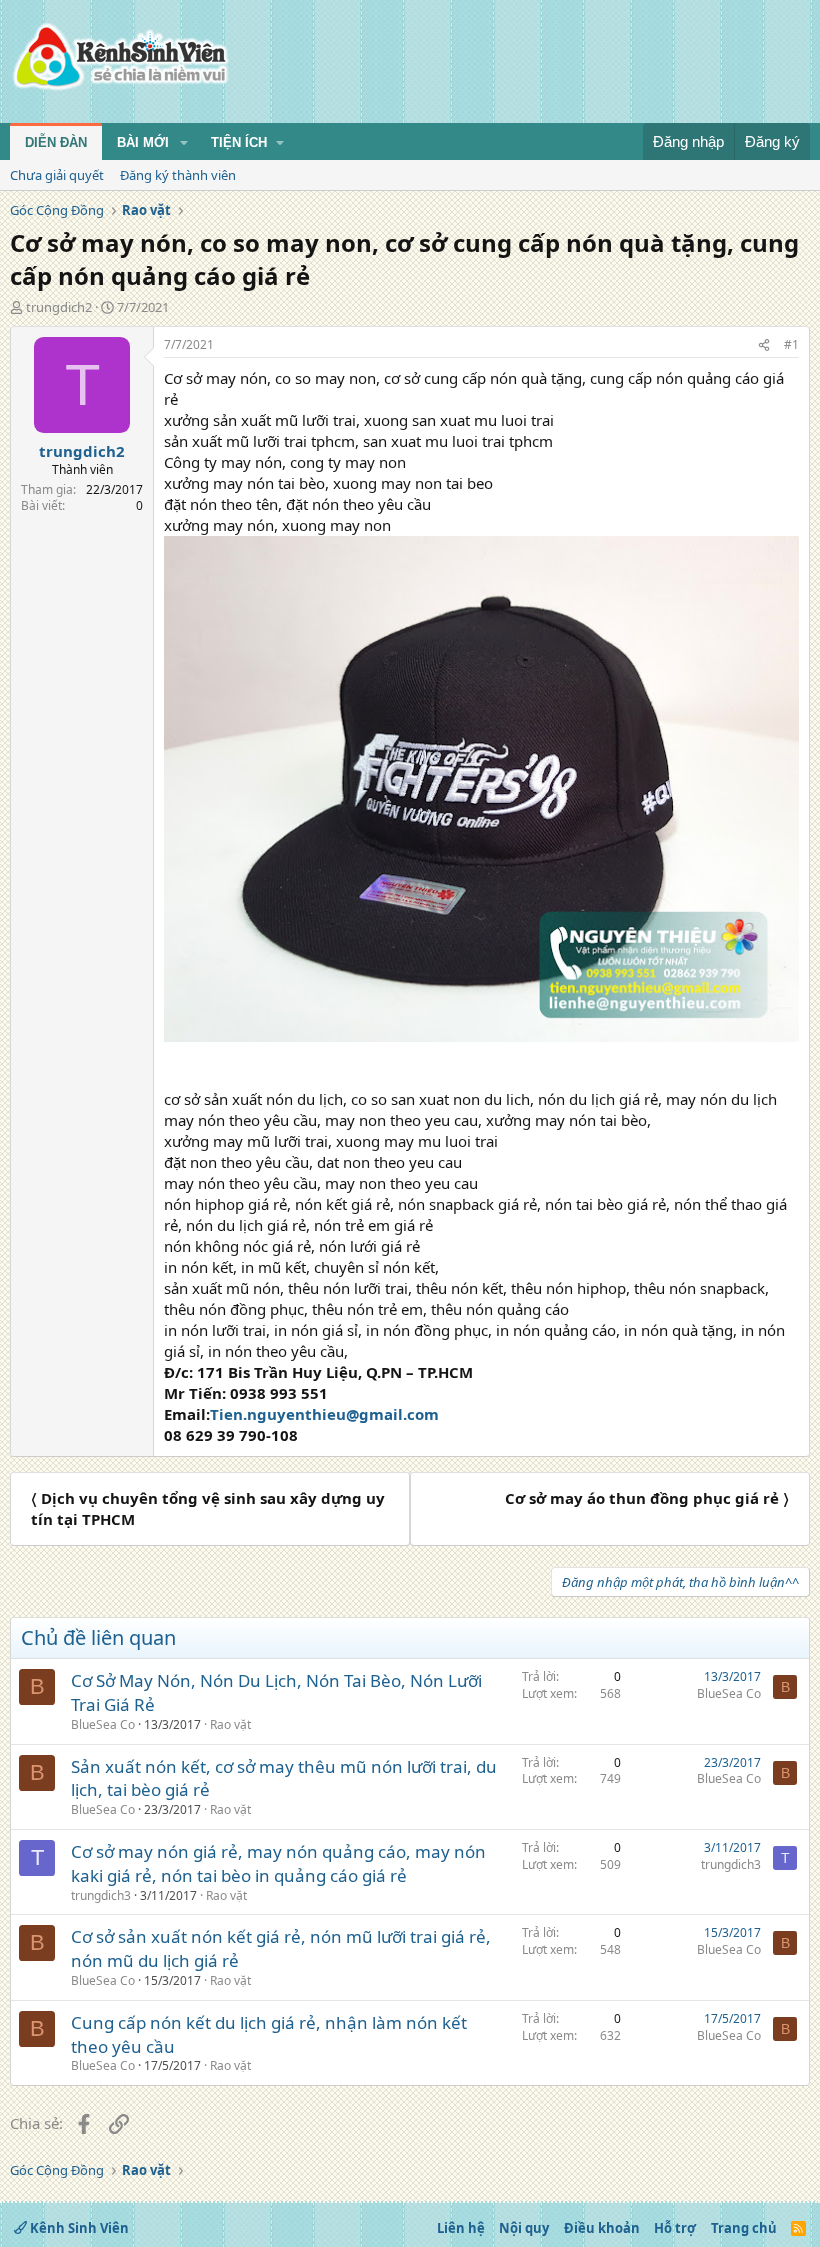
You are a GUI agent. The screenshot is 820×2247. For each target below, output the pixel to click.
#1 (791, 344)
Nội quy (524, 2228)
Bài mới (143, 142)
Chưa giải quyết (57, 175)
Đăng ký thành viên (178, 175)
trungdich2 (59, 307)
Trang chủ (744, 2228)
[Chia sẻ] (764, 345)
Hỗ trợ (675, 2228)
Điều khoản (602, 2228)
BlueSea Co (103, 1724)
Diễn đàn (56, 142)
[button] (184, 143)
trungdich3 (101, 1895)
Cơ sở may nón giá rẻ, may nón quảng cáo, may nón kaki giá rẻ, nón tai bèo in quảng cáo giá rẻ (278, 1863)
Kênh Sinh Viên (78, 2228)
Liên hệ (461, 2228)
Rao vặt (230, 1724)
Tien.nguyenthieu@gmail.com (324, 1414)
